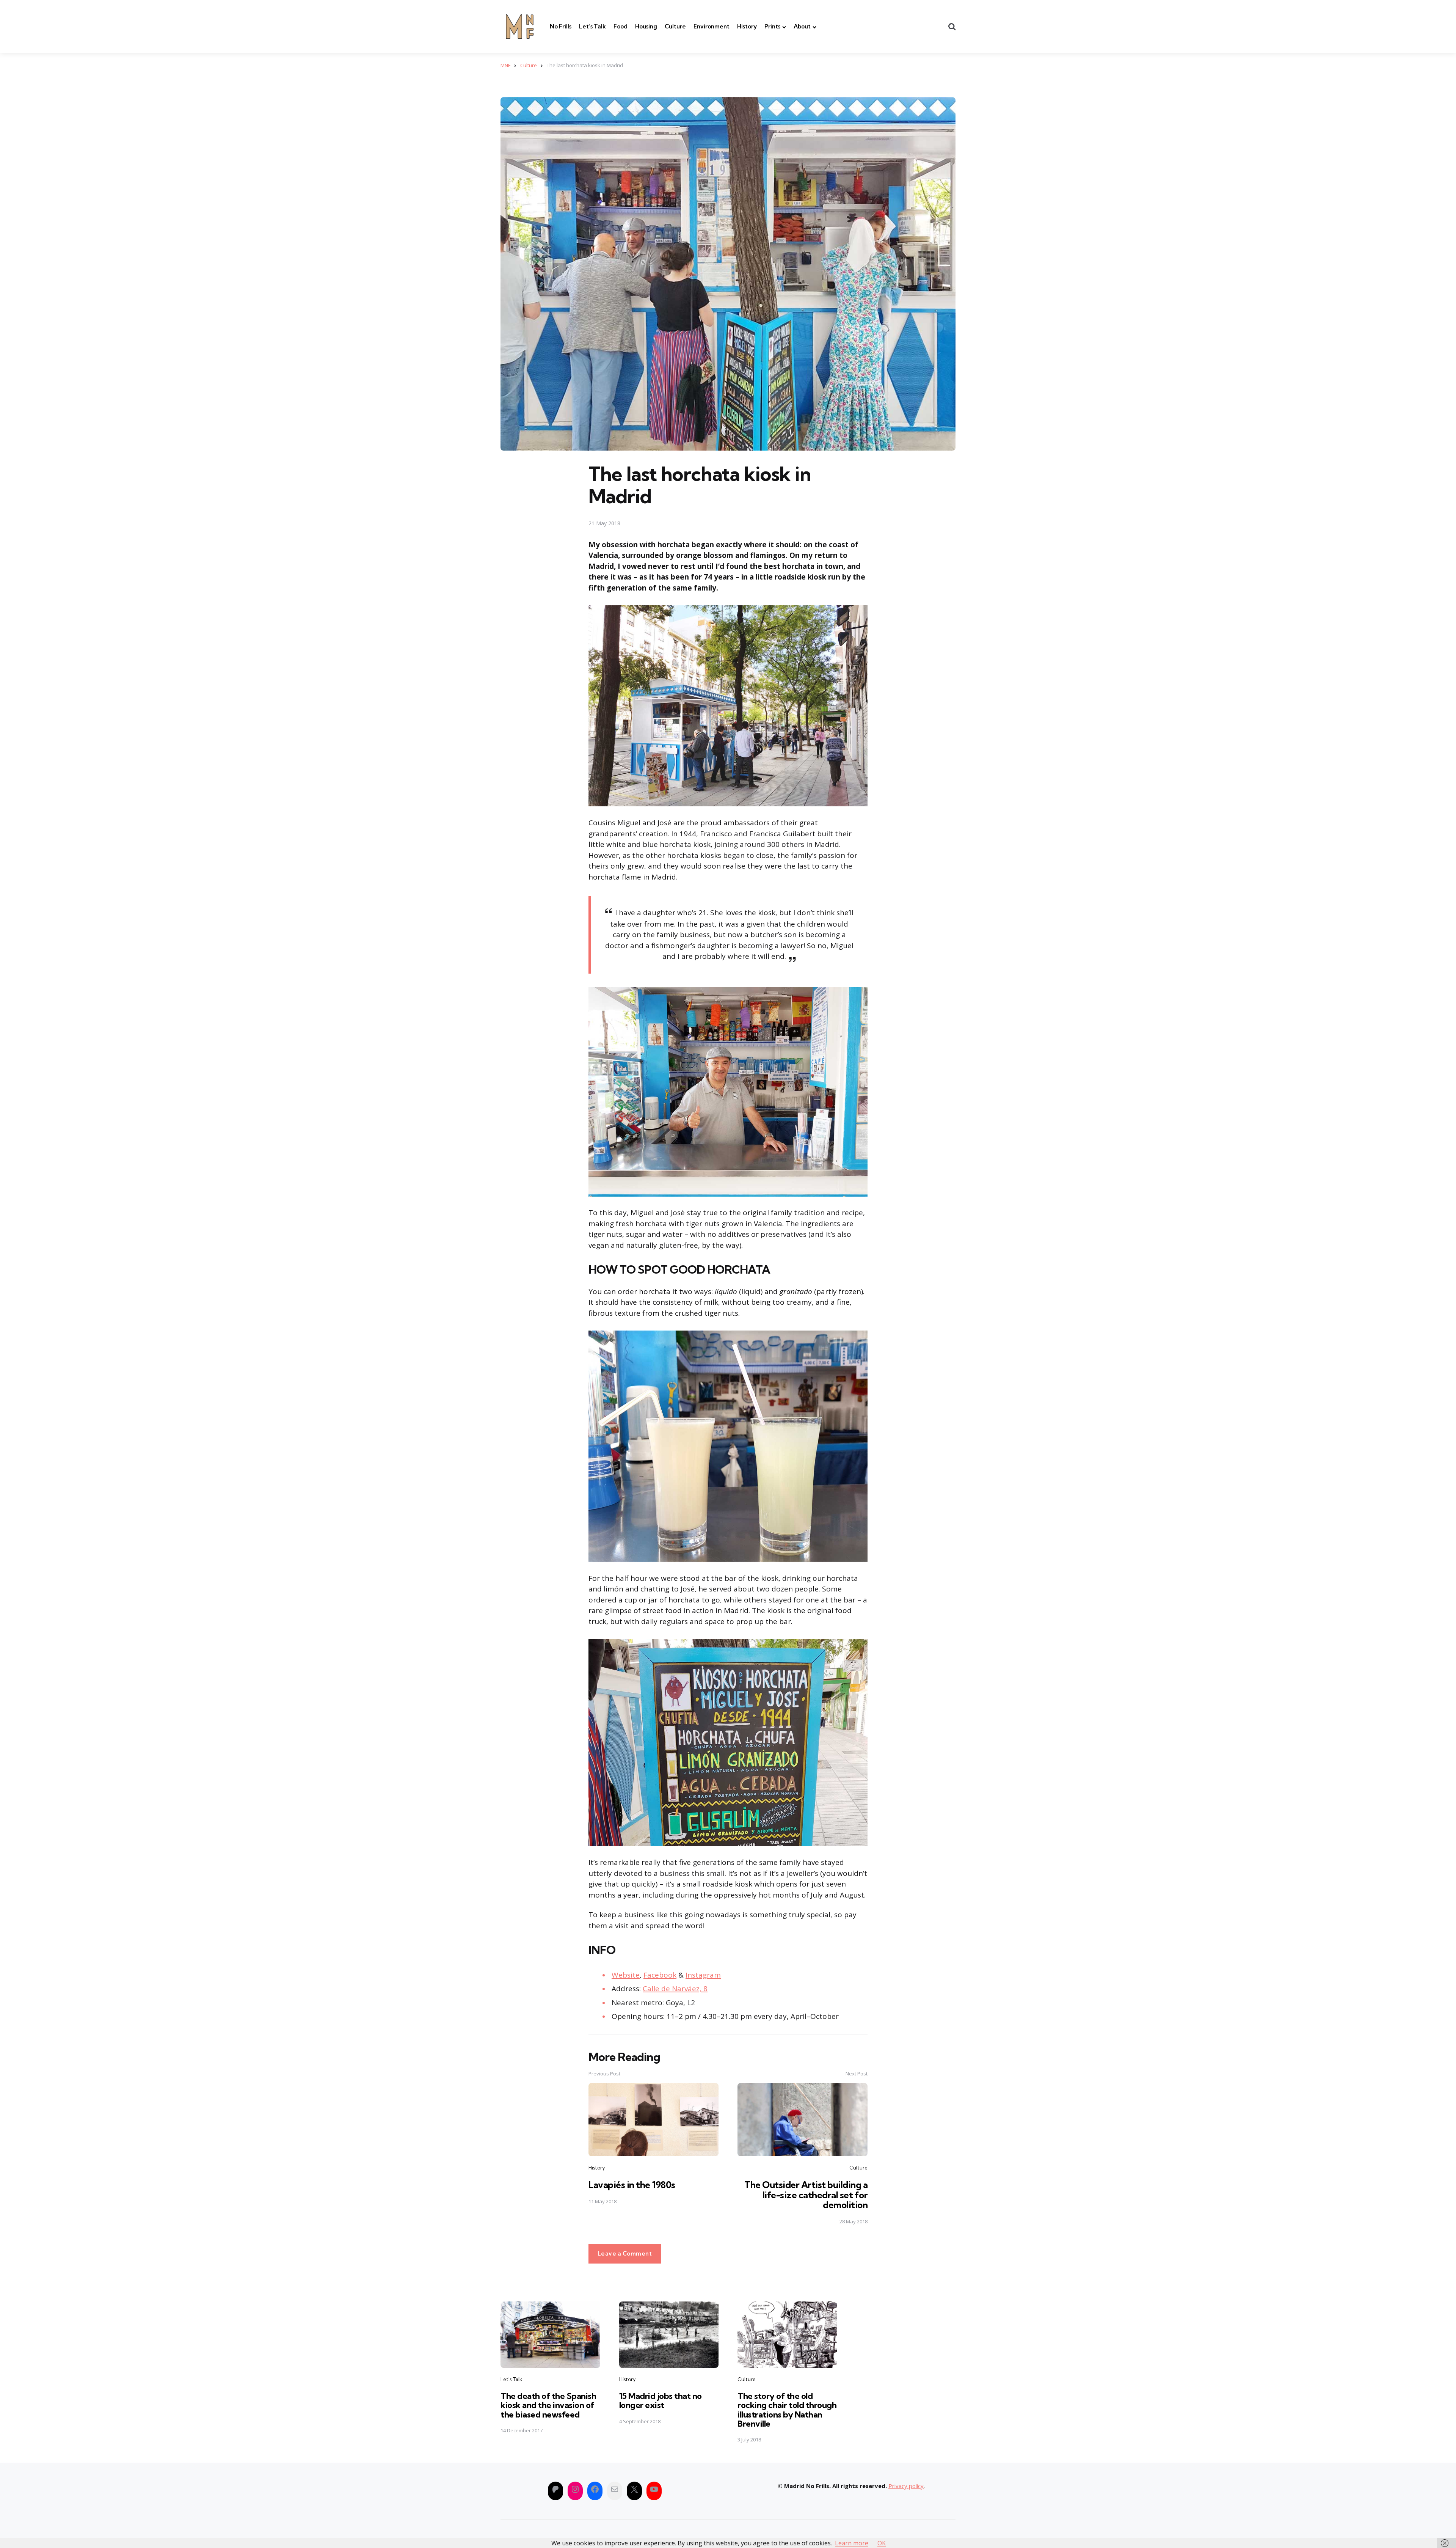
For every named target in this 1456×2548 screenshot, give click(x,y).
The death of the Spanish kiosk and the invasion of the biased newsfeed (548, 2405)
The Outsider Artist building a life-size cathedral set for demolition (806, 2195)
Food (621, 26)
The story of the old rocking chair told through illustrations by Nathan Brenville (787, 2410)
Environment (712, 26)
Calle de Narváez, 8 (675, 1989)
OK (882, 2543)
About (802, 26)
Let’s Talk (592, 26)
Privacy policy (906, 2486)
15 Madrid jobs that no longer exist (661, 2400)
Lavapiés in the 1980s (632, 2185)
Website (626, 1975)
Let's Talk (511, 2379)
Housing (646, 26)
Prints (772, 26)
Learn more (852, 2543)
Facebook (660, 1975)
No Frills (561, 26)
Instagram (703, 1975)
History (747, 26)
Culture (675, 26)
